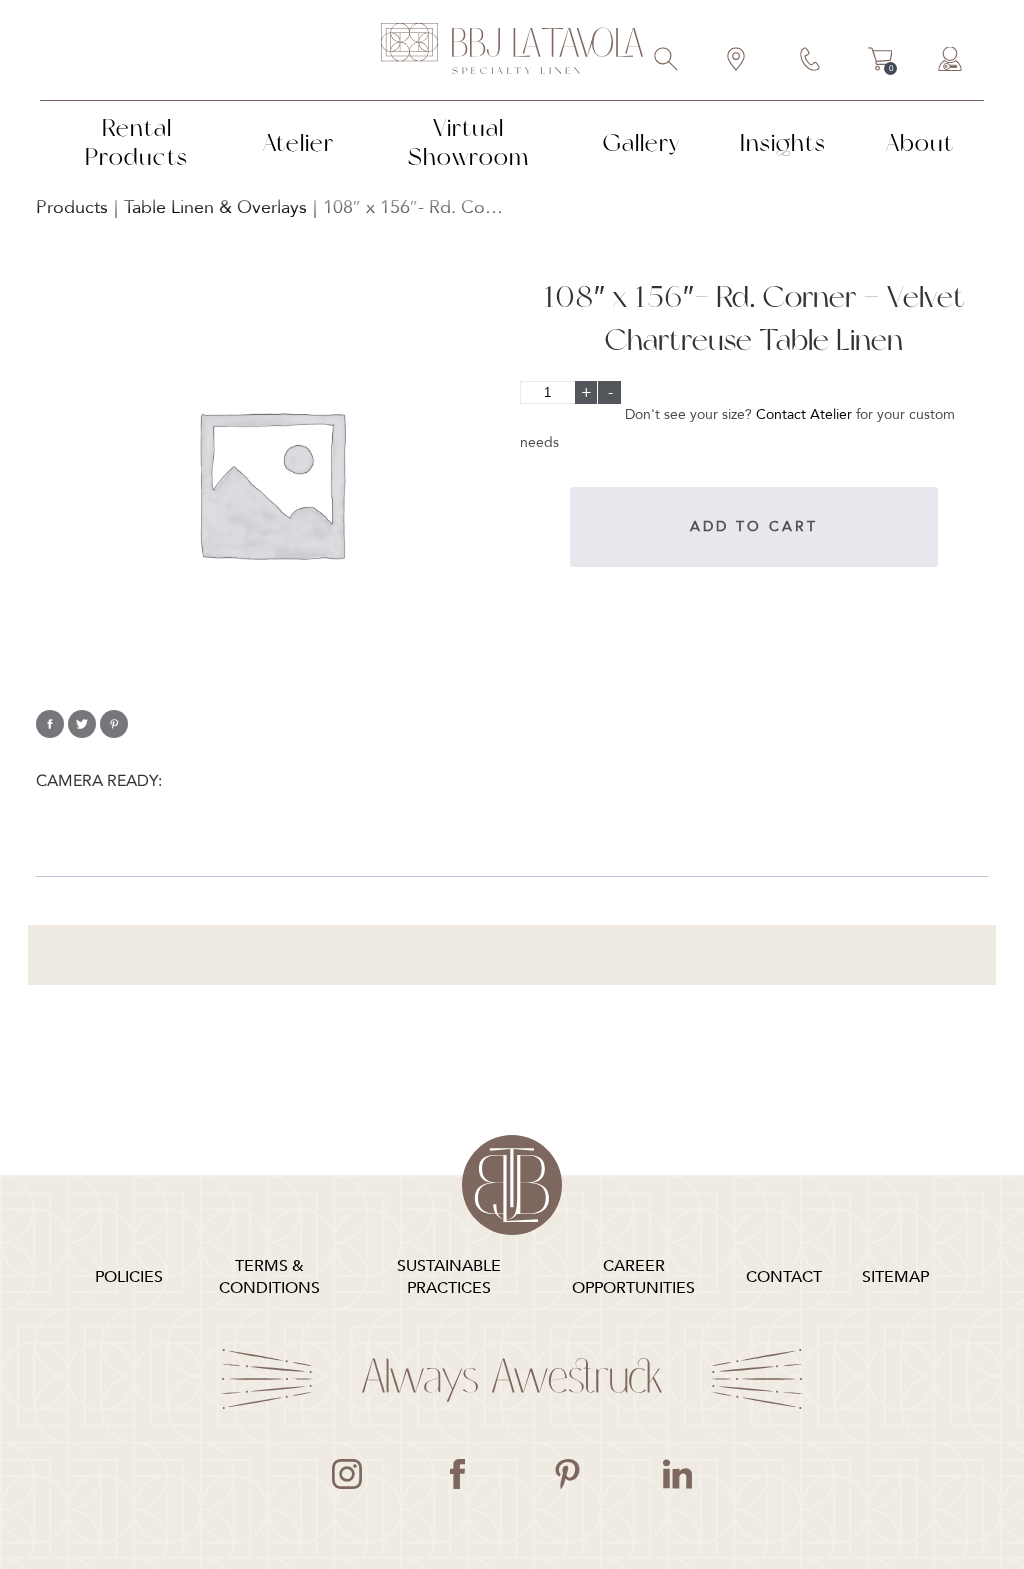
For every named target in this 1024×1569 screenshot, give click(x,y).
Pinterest (567, 1474)
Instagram (347, 1474)
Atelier (298, 142)
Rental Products (136, 142)
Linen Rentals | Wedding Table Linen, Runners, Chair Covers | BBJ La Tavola (512, 50)
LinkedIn (677, 1474)
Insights (783, 142)
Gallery (641, 142)
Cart (880, 62)
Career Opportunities (633, 1277)
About (920, 142)
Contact (811, 61)
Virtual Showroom (468, 142)
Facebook (457, 1474)
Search (667, 61)
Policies (129, 1277)
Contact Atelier (804, 414)
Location (737, 61)
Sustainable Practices (449, 1277)
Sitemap (895, 1277)
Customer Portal (951, 61)
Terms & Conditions (269, 1277)
